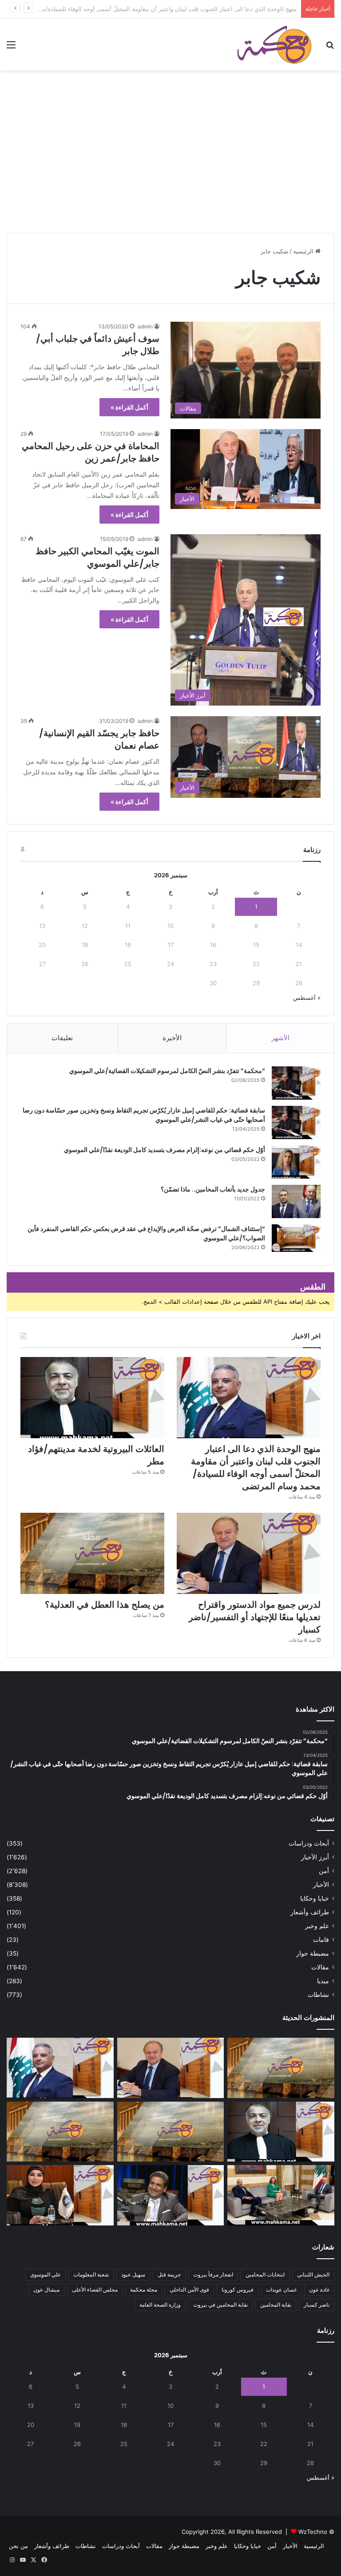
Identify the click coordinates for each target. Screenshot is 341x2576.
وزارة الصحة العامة (160, 2305)
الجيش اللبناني (313, 2274)
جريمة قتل (169, 2274)
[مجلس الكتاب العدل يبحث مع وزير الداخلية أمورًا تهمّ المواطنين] (281, 2195)
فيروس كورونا (238, 2290)
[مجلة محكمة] (274, 44)
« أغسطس (307, 998)
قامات (321, 1940)
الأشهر (280, 1038)
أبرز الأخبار (315, 1857)
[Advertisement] (170, 164)
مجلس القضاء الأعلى (95, 2290)
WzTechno (313, 2532)
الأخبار (321, 1885)
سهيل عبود (133, 2274)
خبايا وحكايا (315, 1898)
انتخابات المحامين (265, 2274)
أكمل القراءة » (129, 407)
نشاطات (318, 1995)
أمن (324, 1871)
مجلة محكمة (144, 2290)
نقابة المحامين (276, 2305)
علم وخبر (317, 1926)
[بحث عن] (330, 48)
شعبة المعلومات (91, 2274)
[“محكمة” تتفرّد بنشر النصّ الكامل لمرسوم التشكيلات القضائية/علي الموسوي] (296, 1083)
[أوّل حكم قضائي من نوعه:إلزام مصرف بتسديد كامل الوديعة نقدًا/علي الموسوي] (296, 1162)
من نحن (18, 2546)
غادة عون (319, 2290)
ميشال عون (46, 2290)
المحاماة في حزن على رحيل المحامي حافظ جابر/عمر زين (91, 452)
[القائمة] (11, 48)
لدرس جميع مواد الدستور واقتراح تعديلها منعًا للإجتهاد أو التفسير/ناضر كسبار (255, 1617)
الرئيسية (304, 251)
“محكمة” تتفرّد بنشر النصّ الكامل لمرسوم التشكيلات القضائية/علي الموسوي (167, 1071)
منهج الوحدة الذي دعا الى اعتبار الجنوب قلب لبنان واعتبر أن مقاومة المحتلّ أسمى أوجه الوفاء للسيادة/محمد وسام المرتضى (256, 1467)
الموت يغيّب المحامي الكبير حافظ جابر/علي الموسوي (97, 557)
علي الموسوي (46, 2274)
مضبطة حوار (313, 1953)
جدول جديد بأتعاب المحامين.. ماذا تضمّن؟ (213, 1189)
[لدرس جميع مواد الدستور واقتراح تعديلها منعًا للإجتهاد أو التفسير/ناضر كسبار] (249, 1553)
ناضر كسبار (317, 2305)
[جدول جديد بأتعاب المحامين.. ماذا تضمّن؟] (296, 1201)
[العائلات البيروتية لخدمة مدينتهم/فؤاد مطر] (92, 1398)
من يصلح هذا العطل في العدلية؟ (105, 1605)
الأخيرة (172, 1038)
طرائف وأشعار (310, 1912)
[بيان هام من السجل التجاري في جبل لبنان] (281, 2068)
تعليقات (62, 1038)
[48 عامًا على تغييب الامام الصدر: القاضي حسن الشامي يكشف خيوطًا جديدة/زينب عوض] (171, 2195)
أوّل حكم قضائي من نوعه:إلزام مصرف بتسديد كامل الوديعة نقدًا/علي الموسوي (165, 1150)
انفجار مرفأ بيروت (213, 2274)
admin (145, 326)
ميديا (323, 1981)
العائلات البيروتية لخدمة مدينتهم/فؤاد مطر (246, 9)
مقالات (320, 1967)
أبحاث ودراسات (309, 1843)
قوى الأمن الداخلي (189, 2290)
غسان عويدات (281, 2290)
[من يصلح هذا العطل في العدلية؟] (92, 1553)
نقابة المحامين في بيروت (220, 2305)
